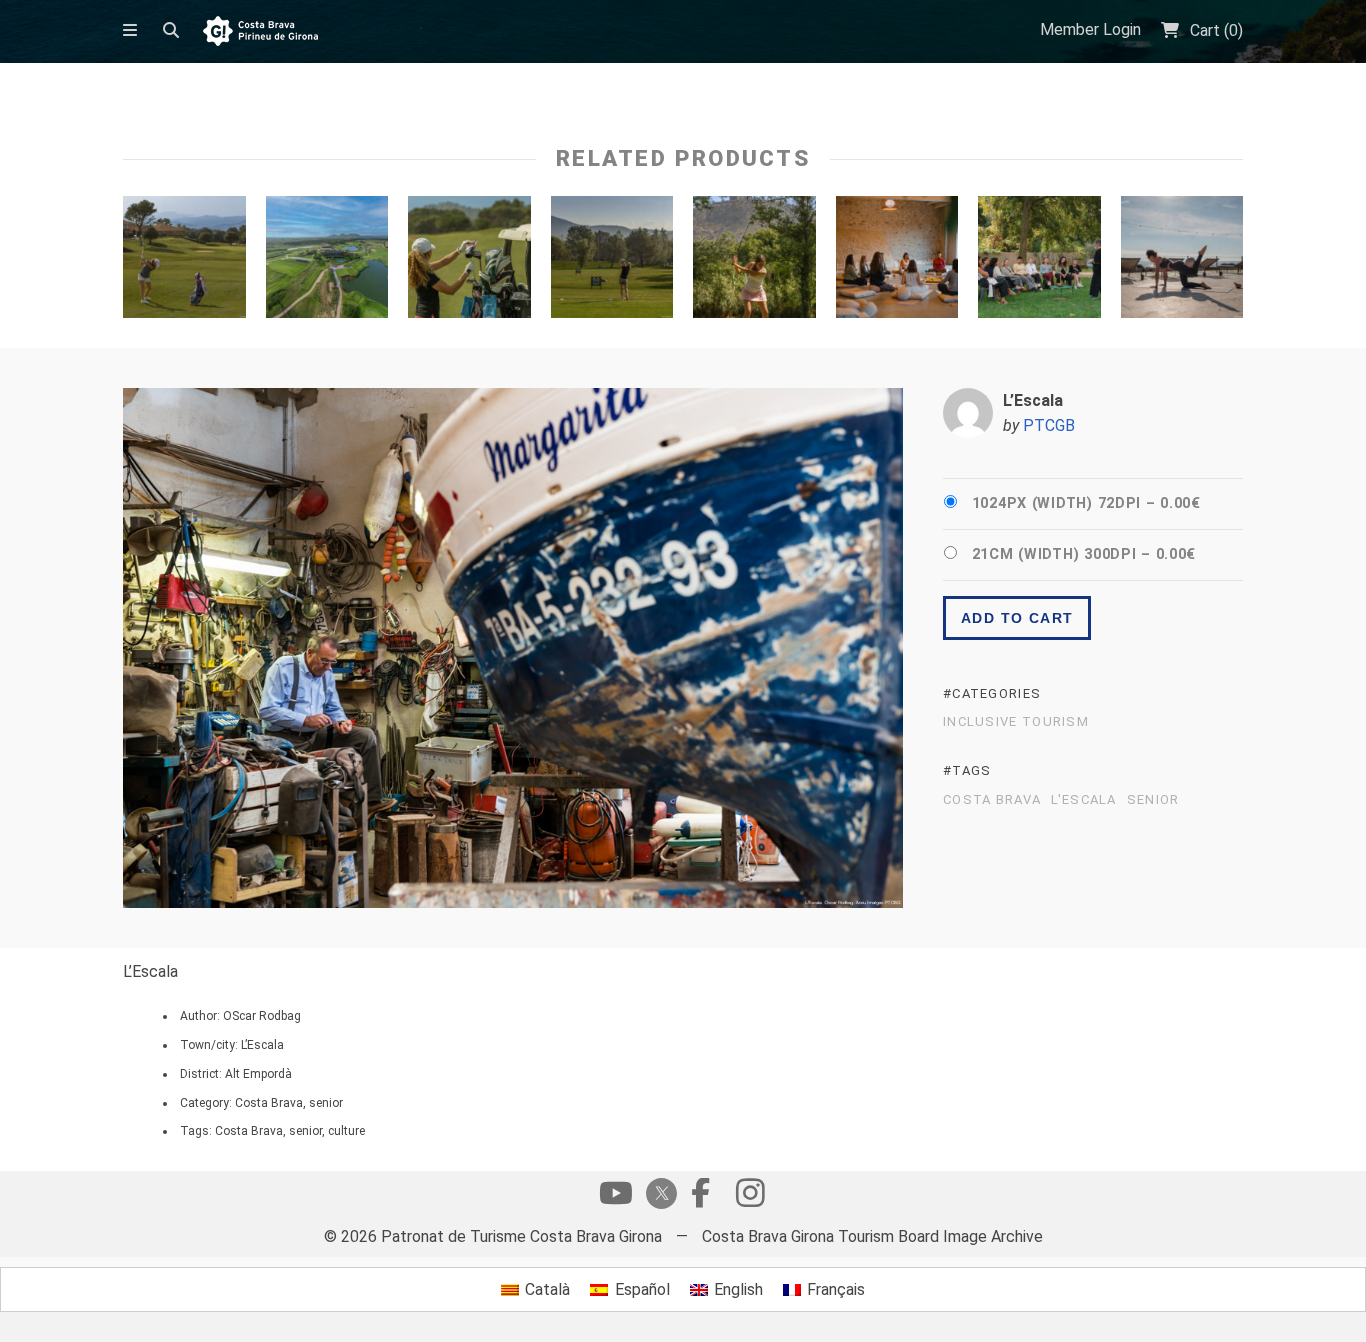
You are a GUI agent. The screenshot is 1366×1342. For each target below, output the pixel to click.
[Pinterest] (750, 1198)
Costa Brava (992, 800)
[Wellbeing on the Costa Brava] (1182, 262)
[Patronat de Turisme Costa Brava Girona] (260, 32)
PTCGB (1049, 425)
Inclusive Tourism (1016, 722)
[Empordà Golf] (327, 262)
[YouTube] (616, 1198)
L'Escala (1083, 800)
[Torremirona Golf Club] (184, 262)
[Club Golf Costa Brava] (612, 262)
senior (1153, 800)
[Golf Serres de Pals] (469, 262)
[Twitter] (658, 1195)
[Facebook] (700, 1198)
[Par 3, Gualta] (754, 262)
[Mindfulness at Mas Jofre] (897, 262)
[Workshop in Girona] (1039, 262)
